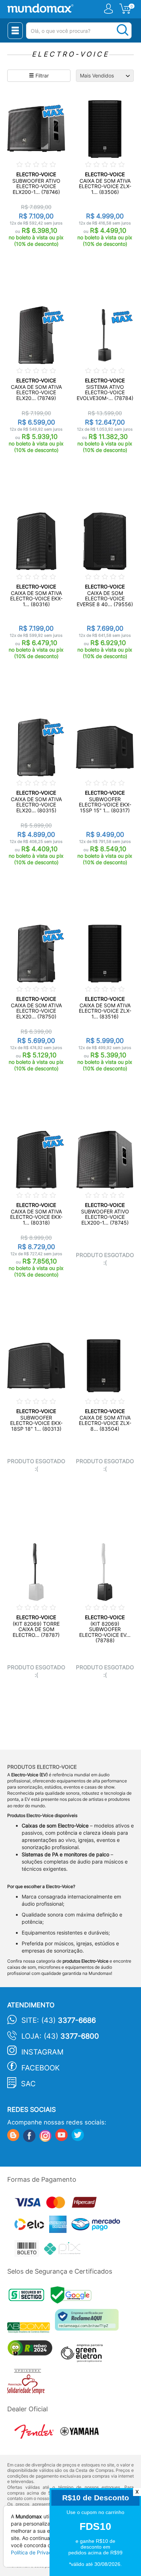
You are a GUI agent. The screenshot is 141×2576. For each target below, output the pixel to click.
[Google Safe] (73, 2297)
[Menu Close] (15, 31)
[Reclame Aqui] (89, 2322)
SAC (28, 2084)
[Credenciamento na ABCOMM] (31, 2329)
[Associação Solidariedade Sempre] (28, 2383)
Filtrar (41, 75)
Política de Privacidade (38, 2552)
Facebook (40, 2068)
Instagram (42, 2052)
